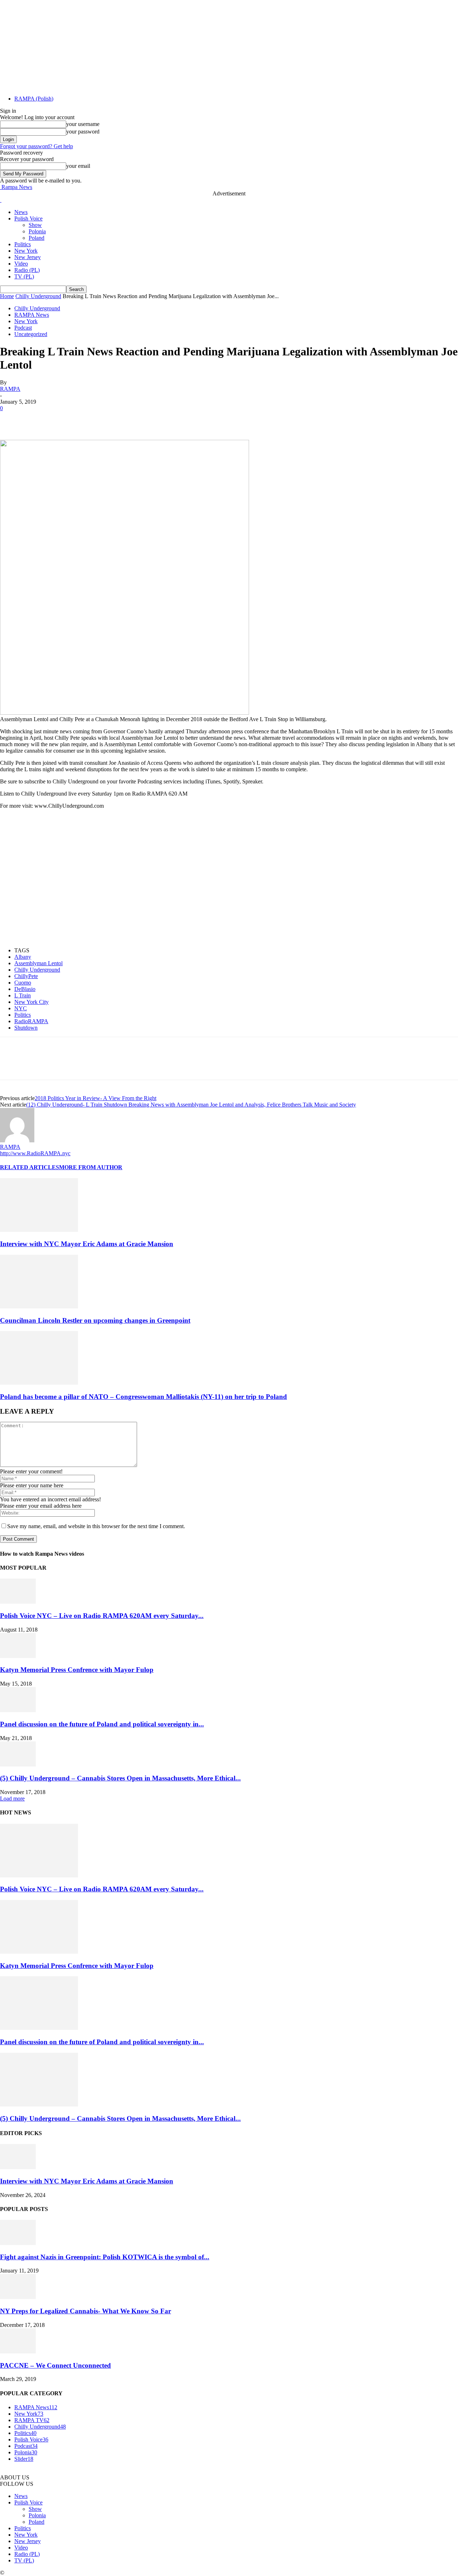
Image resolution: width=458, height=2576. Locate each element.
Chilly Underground (38, 296)
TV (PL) (24, 276)
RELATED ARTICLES (30, 1167)
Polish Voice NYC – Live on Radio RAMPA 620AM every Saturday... (102, 1616)
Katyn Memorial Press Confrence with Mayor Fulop (77, 1670)
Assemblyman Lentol (38, 963)
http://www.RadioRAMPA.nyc (35, 1153)
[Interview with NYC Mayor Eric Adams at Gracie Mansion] (39, 1230)
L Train (23, 995)
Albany (23, 957)
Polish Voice (28, 218)
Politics (23, 244)
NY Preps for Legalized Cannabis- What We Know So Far (86, 2311)
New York (26, 251)
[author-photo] (17, 1140)
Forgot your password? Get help (36, 146)
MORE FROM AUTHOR (91, 1167)
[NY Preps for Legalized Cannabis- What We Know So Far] (18, 2297)
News (21, 212)
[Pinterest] (63, 419)
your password (83, 132)
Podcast (23, 328)
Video (21, 264)
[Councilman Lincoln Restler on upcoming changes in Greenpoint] (39, 1306)
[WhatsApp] (89, 419)
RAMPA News (32, 315)
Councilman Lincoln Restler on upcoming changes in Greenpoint (95, 1320)
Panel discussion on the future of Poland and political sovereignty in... (102, 1724)
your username (83, 124)
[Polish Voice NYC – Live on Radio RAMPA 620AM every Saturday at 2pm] (18, 1602)
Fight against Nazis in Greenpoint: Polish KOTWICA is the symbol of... (105, 2257)
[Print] (166, 419)
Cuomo (23, 983)
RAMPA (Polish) (34, 99)
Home (7, 296)
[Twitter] (38, 419)
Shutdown (26, 1028)
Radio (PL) (27, 270)
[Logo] (1, 200)
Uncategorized (31, 334)
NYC (21, 1008)
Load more (12, 1799)
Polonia (37, 231)
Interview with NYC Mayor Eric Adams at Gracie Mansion (87, 1244)
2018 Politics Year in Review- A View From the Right (96, 1098)
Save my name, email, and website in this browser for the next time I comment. (96, 1526)
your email (78, 166)
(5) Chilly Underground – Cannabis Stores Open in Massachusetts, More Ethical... (120, 1778)
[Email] (141, 419)
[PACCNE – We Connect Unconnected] (18, 2351)
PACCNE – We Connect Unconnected (55, 2365)
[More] (193, 419)
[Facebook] (12, 419)
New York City (31, 1002)
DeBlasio (25, 989)
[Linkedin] (115, 419)
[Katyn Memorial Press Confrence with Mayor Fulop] (18, 1656)
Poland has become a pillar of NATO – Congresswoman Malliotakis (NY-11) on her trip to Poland (143, 1397)
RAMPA (10, 389)
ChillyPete (26, 976)
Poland (36, 238)
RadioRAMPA (31, 1021)
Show (35, 225)
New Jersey (28, 257)
